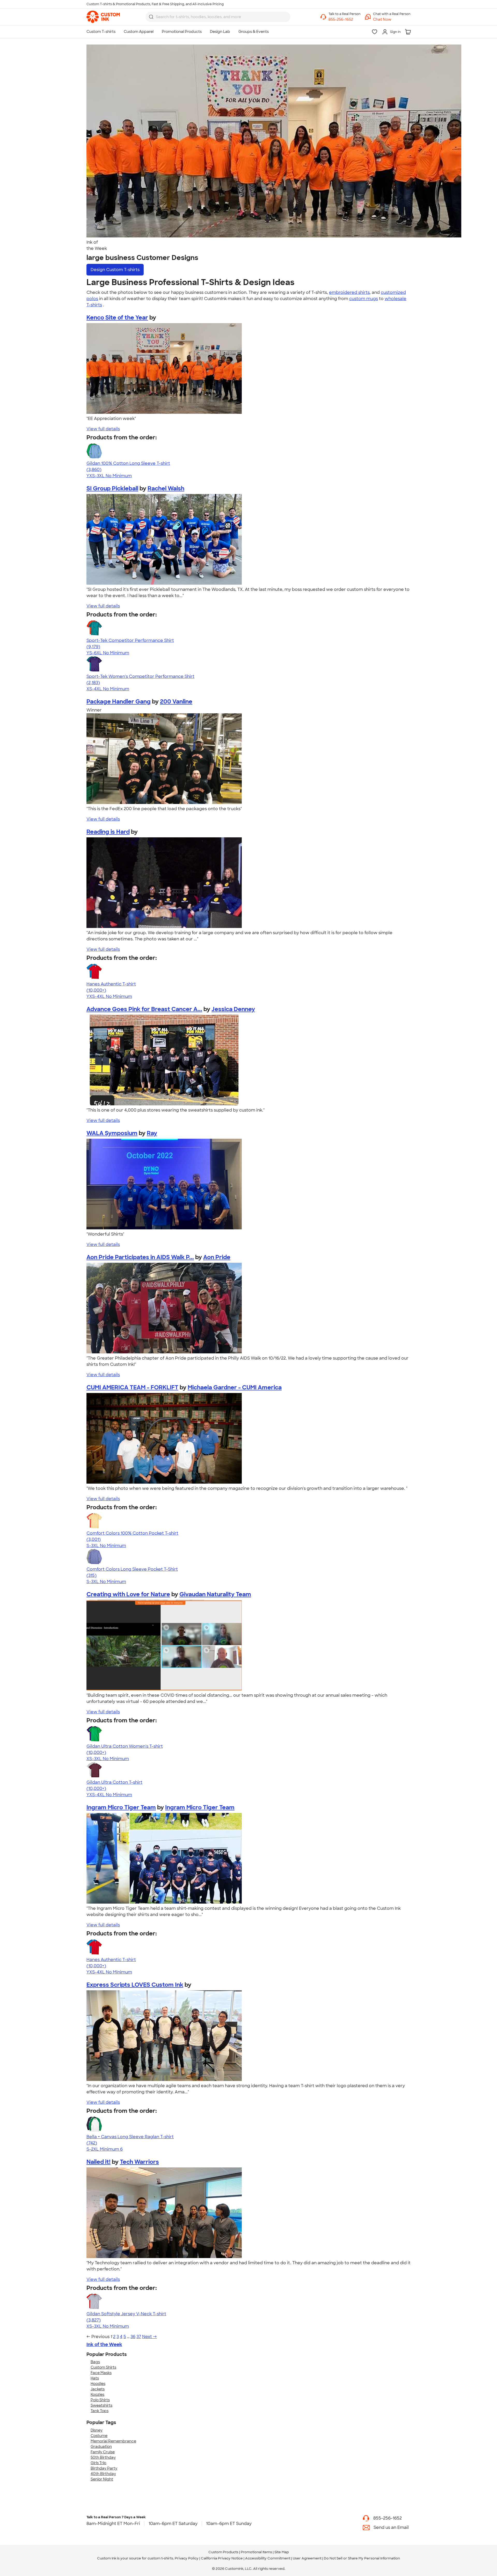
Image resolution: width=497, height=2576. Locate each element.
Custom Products (223, 2552)
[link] (103, 17)
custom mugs (364, 299)
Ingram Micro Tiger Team (121, 1807)
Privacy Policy (187, 2558)
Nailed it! (98, 2162)
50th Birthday (103, 2457)
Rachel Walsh (166, 488)
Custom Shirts (103, 2367)
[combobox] (218, 17)
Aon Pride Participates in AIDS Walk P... (140, 1257)
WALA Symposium (112, 1133)
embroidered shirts (349, 292)
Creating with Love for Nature (128, 1594)
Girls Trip (98, 2463)
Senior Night (102, 2479)
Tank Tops (100, 2411)
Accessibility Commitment (268, 2558)
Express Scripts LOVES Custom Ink (135, 1985)
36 (133, 2337)
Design (115, 270)
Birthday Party (104, 2468)
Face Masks (101, 2373)
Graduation (101, 2447)
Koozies (97, 2394)
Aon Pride (217, 1257)
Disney (97, 2430)
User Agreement (307, 2558)
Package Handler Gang (119, 702)
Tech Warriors (139, 2162)
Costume (99, 2436)
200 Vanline (176, 702)
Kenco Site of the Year (117, 318)
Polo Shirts (100, 2400)
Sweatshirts (101, 2405)
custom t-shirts (160, 2558)
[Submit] (151, 17)
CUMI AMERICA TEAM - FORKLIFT (132, 1387)
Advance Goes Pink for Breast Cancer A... (144, 1009)
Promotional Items (256, 2552)
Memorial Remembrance (113, 2441)
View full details (103, 429)
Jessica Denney (233, 1009)
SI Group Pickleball (112, 488)
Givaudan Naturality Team (215, 1594)
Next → (149, 2337)
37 (139, 2337)
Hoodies (98, 2384)
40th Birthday (103, 2474)
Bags (95, 2362)
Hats (95, 2378)
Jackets (98, 2389)
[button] (392, 20)
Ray (152, 1133)
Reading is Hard (108, 832)
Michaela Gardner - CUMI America (235, 1387)
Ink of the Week (104, 2345)
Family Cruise (103, 2452)
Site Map (282, 2552)
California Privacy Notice (222, 2558)
